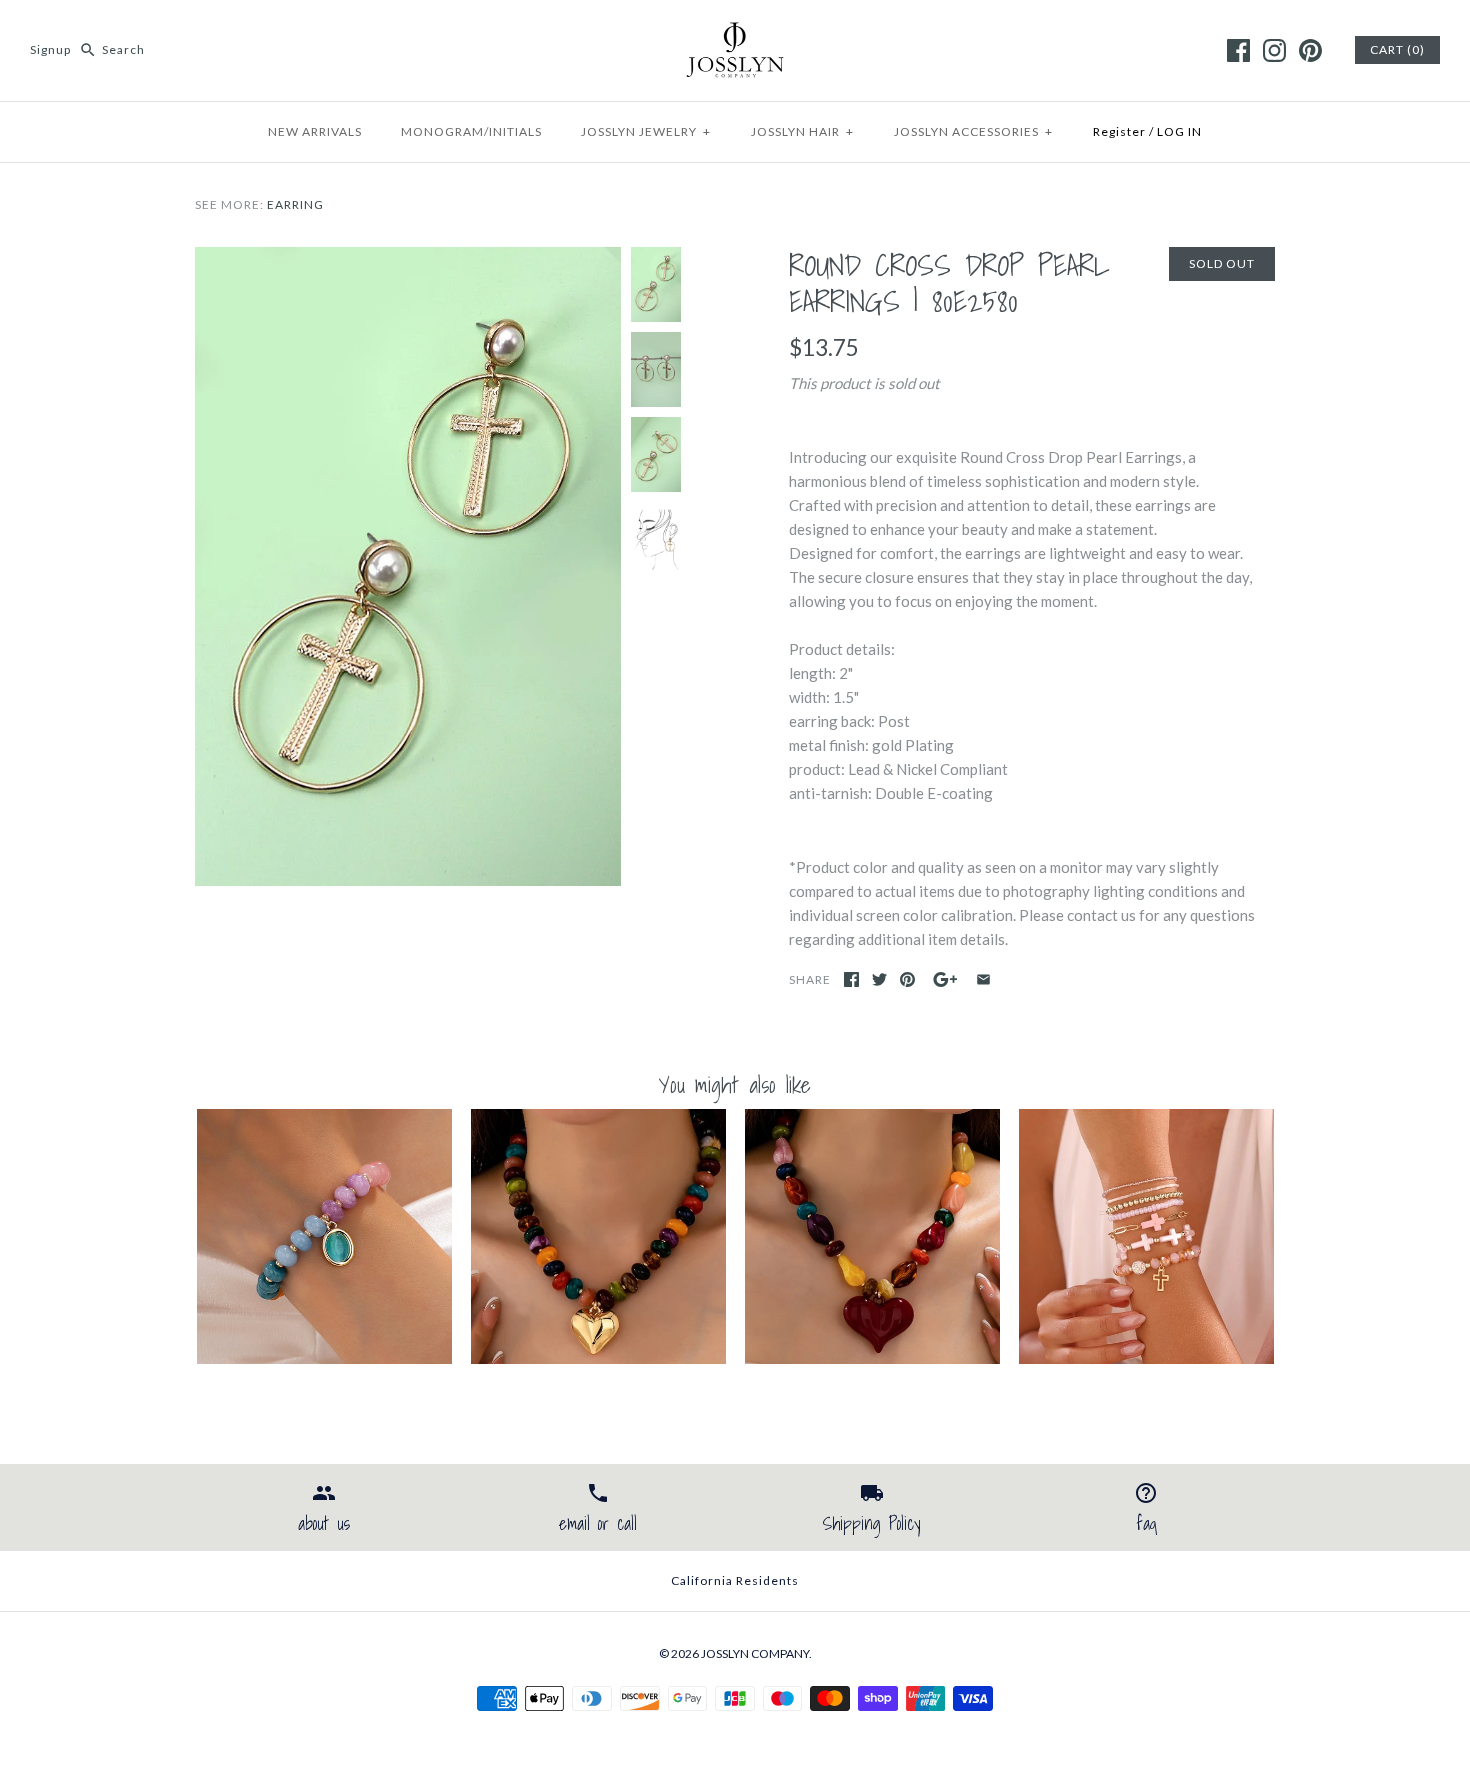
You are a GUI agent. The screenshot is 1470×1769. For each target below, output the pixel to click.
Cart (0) (1397, 49)
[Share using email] (983, 979)
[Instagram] (1274, 50)
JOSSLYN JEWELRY (646, 131)
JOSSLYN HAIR (802, 131)
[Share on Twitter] (879, 979)
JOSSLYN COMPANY (755, 1653)
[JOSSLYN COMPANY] (735, 32)
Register (1119, 131)
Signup (50, 49)
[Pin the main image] (907, 979)
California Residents (735, 1580)
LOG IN (1179, 131)
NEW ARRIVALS (315, 131)
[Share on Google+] (945, 979)
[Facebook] (1238, 50)
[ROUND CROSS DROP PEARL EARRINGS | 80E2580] (408, 259)
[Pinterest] (1310, 50)
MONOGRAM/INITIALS (471, 131)
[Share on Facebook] (851, 979)
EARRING (295, 204)
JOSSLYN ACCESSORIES (973, 131)
